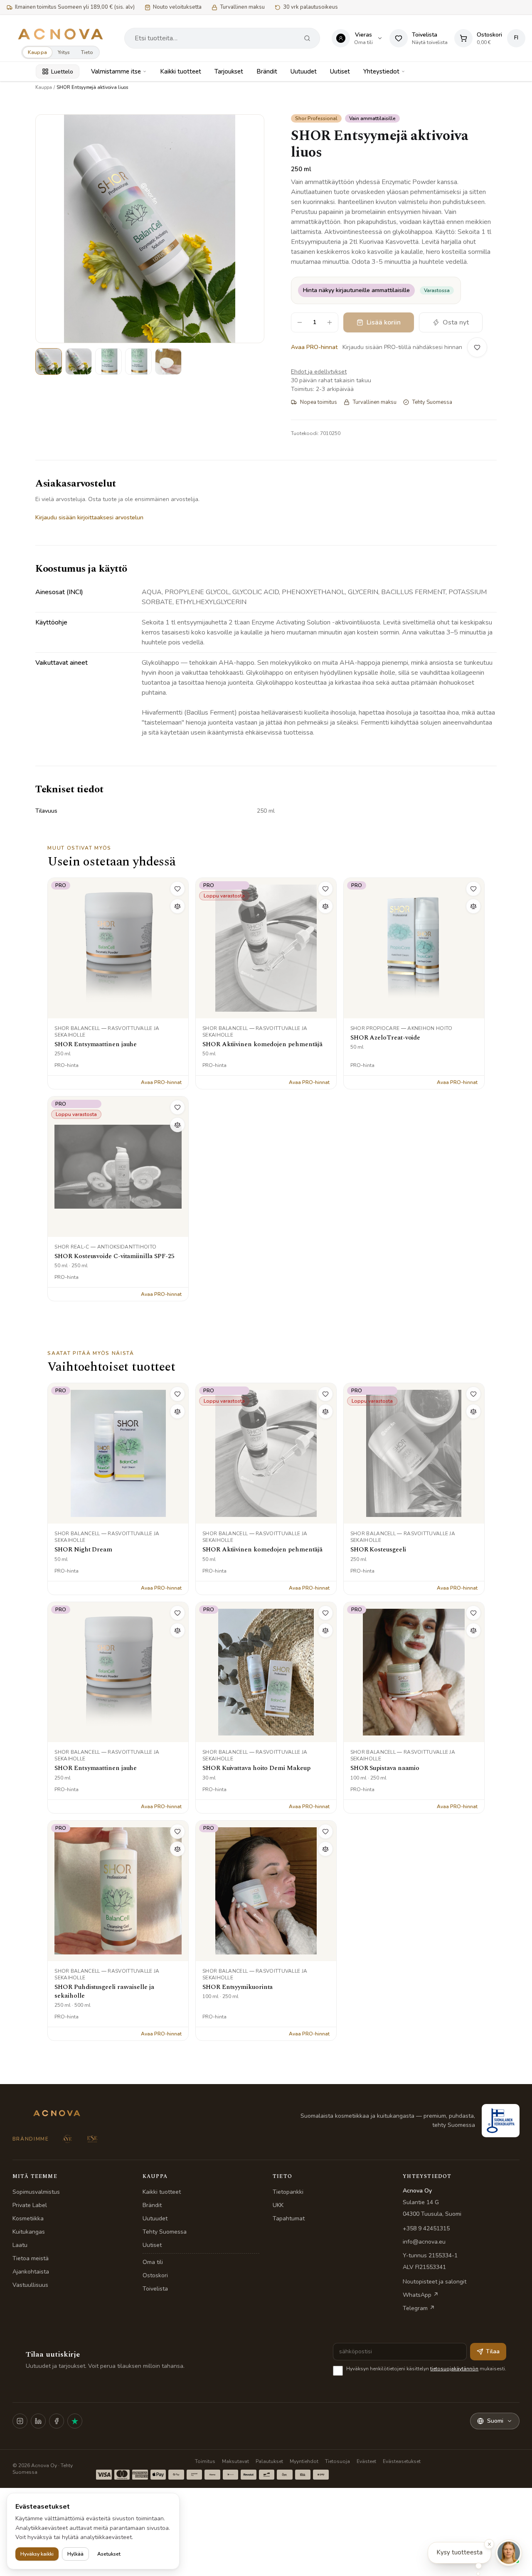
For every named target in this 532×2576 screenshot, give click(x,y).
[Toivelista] (477, 347)
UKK (278, 2205)
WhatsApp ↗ (421, 2295)
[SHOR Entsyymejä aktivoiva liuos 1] (49, 361)
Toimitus (205, 2461)
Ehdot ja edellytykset (319, 372)
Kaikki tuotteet (181, 71)
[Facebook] (57, 2421)
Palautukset (269, 2461)
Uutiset (340, 71)
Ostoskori (155, 2275)
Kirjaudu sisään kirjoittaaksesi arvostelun (89, 517)
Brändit (267, 71)
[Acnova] (60, 34)
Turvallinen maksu (242, 7)
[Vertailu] (177, 906)
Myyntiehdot (304, 2461)
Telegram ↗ (419, 2308)
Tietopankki (288, 2192)
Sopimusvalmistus (36, 2192)
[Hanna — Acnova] (509, 2553)
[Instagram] (20, 2421)
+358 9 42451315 (426, 2228)
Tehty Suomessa (165, 2232)
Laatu (20, 2245)
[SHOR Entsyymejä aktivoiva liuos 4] (138, 361)
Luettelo (62, 72)
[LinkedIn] (38, 2421)
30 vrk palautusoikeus (310, 7)
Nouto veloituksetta (177, 7)
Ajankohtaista (31, 2272)
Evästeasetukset (402, 2461)
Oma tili (153, 2262)
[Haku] (307, 38)
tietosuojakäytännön (454, 2369)
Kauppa (37, 52)
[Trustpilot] (75, 2421)
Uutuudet (304, 71)
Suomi (495, 2421)
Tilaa (493, 2351)
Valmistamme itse (116, 71)
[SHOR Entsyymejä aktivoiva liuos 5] (168, 361)
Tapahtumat (289, 2218)
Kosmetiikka (28, 2218)
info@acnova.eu (424, 2242)
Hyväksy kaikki (37, 2554)
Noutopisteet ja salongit (435, 2282)
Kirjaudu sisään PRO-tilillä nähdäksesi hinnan (402, 347)
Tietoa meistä (31, 2258)
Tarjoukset (229, 71)
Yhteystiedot (381, 71)
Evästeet (366, 2461)
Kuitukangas (29, 2232)
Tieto (87, 52)
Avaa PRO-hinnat (314, 347)
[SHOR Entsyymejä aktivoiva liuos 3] (108, 361)
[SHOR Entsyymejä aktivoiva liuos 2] (79, 361)
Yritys (64, 52)
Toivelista (155, 2289)
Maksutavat (235, 2461)
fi (516, 38)
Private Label (30, 2205)
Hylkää (75, 2554)
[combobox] (215, 38)
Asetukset (109, 2554)
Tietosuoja (337, 2461)
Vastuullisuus (30, 2285)
